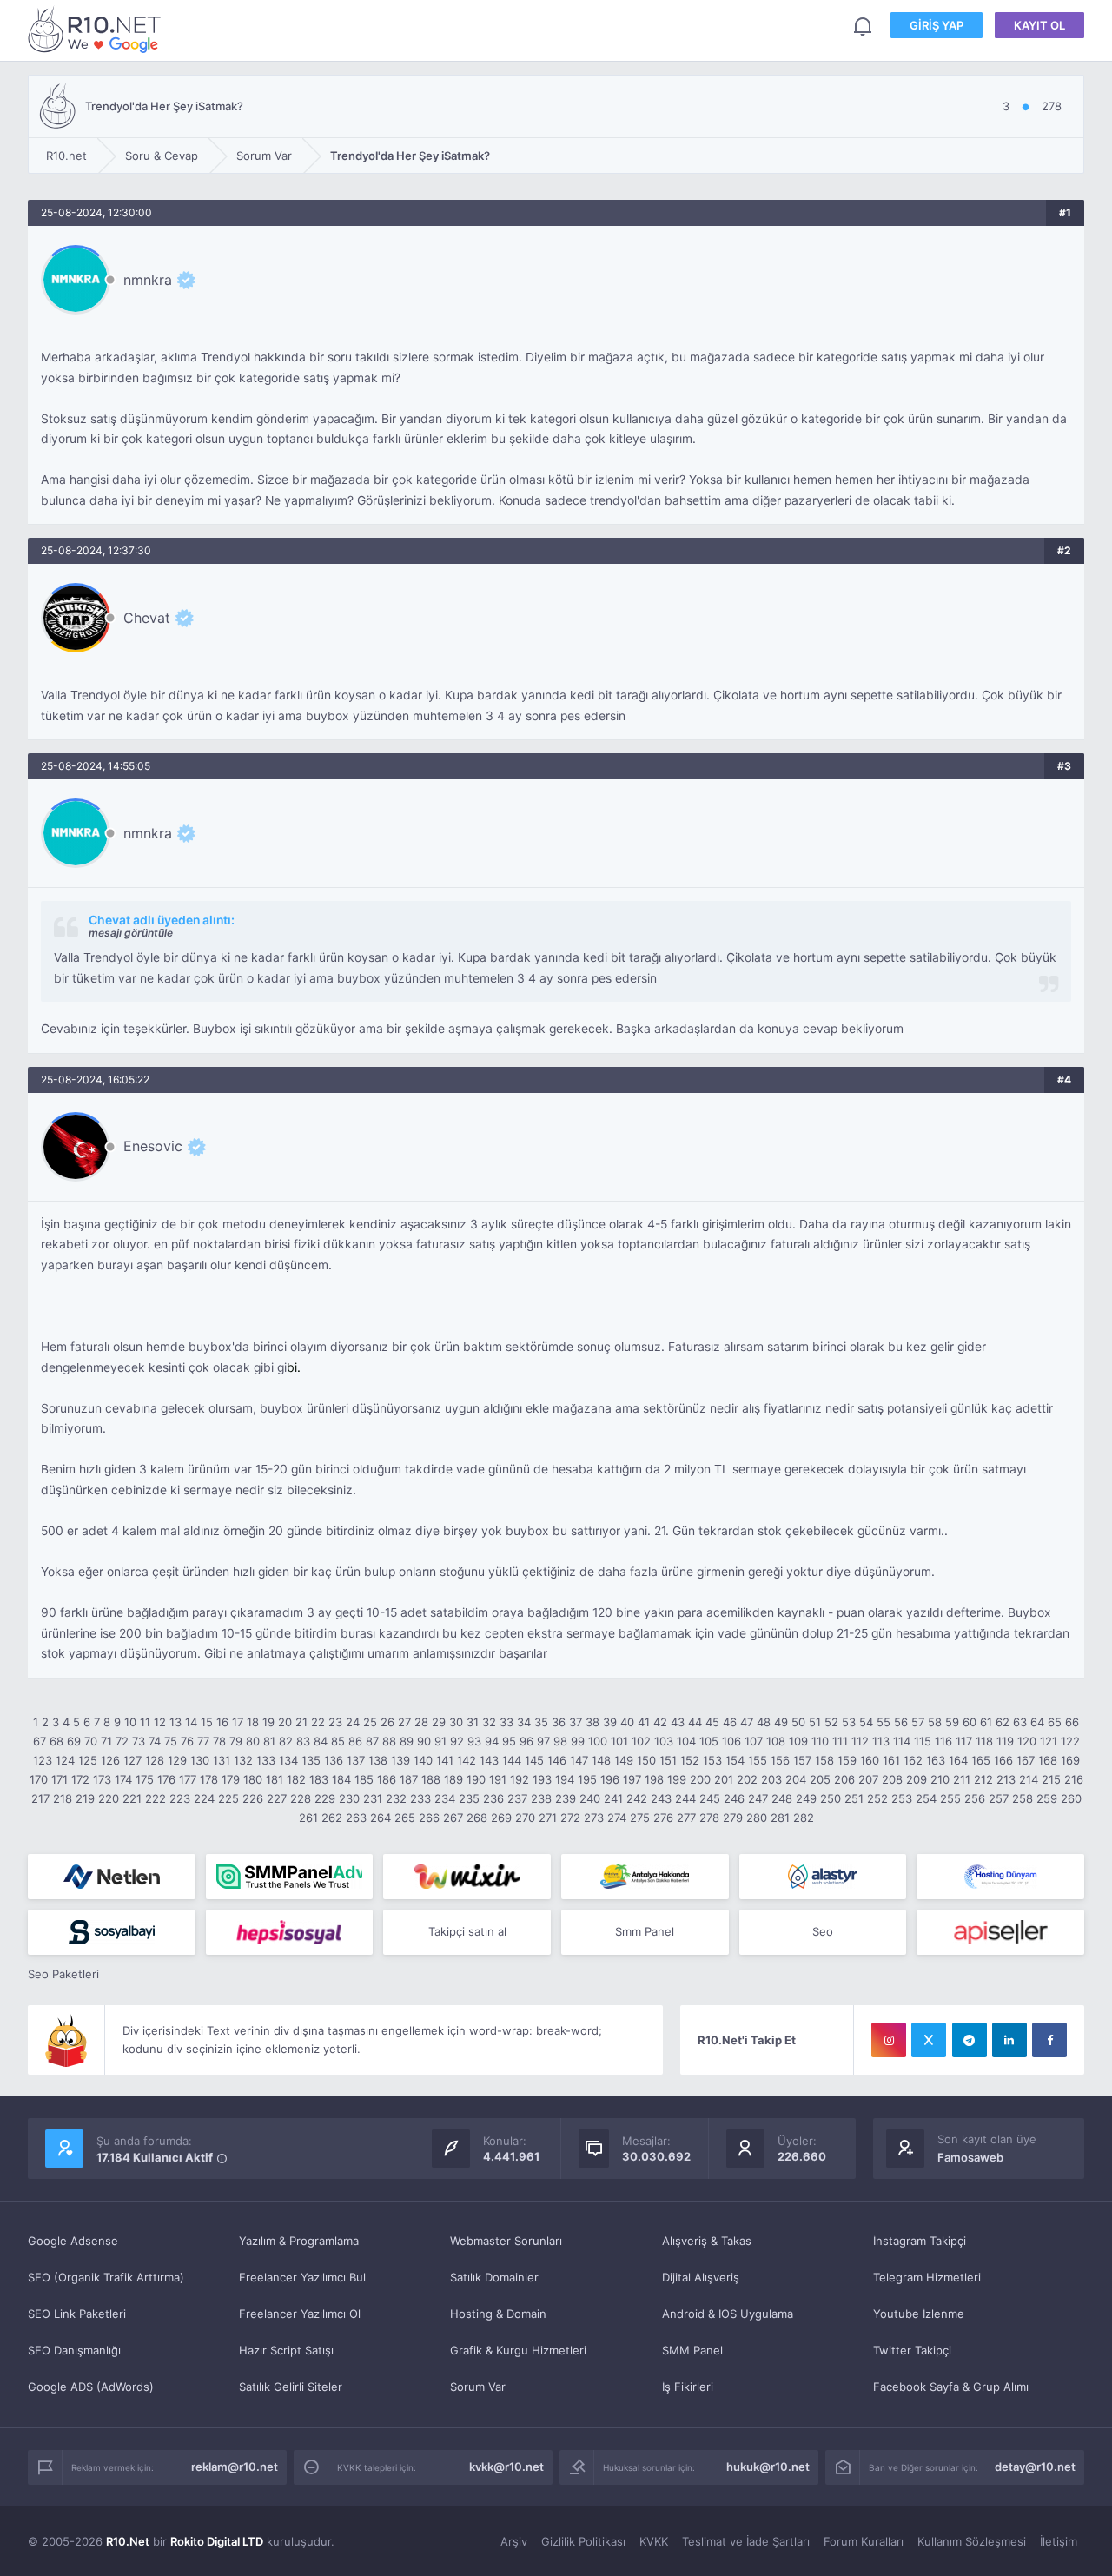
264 (381, 1818)
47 (747, 1722)
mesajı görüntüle (131, 933)
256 (975, 1798)
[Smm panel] (290, 1877)
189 (453, 1779)
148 (601, 1760)
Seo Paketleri (63, 1974)
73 (139, 1741)
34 (524, 1722)
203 (771, 1779)
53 (849, 1722)
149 (624, 1760)
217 (40, 1798)
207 (868, 1779)
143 (489, 1760)
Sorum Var (478, 2387)
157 (802, 1760)
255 (950, 1798)
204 (796, 1779)
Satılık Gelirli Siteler (291, 2387)
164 (958, 1760)
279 (733, 1818)
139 (400, 1760)
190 (476, 1779)
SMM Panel (692, 2350)
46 (730, 1722)
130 (200, 1760)
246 (734, 1798)
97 (543, 1741)
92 (457, 1741)
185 (364, 1779)
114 (902, 1741)
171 (60, 1779)
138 (378, 1760)
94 (492, 1741)
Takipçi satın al (467, 1931)
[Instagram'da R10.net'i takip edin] (889, 2040)
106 (731, 1741)
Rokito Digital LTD (217, 2541)
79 (236, 1741)
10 (130, 1722)
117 (964, 1741)
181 (275, 1779)
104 (686, 1741)
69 (74, 1741)
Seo (823, 1931)
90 (424, 1741)
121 (1049, 1741)
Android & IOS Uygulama (728, 2314)
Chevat (147, 618)
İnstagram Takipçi (920, 2241)
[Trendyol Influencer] (467, 1877)
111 (840, 1741)
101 (619, 1741)
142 (467, 1760)
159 (847, 1760)
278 (709, 1818)
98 (560, 1741)
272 (570, 1818)
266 (429, 1818)
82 (286, 1741)
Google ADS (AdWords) (91, 2387)
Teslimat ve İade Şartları (746, 2541)
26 (387, 1722)
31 (473, 1722)
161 (891, 1760)
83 (303, 1741)
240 (590, 1798)
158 (824, 1760)
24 (353, 1722)
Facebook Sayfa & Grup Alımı (951, 2387)
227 (277, 1798)
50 (798, 1722)
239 (566, 1798)
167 (1026, 1760)
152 (690, 1760)
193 (542, 1779)
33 (506, 1722)
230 (349, 1798)
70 (91, 1741)
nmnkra (148, 280)
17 (238, 1722)
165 (981, 1760)
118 (984, 1741)
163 (936, 1760)
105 (709, 1741)
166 (1003, 1760)
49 (781, 1722)
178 (209, 1779)
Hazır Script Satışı (286, 2350)
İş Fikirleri (688, 2387)
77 (203, 1741)
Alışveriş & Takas (707, 2241)
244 (685, 1798)
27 (404, 1722)
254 (926, 1798)
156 (780, 1760)
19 (268, 1722)
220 (109, 1798)
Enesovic (153, 1146)
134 (288, 1760)
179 (231, 1779)
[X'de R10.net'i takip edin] (929, 2040)
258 (1023, 1798)
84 (321, 1741)
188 (431, 1779)
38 (592, 1722)
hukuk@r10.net (768, 2467)
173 (102, 1779)
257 (999, 1798)
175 (145, 1779)
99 (578, 1741)
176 (166, 1779)
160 (870, 1760)
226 (253, 1798)
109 (798, 1741)
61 (986, 1722)
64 (1037, 1722)
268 (477, 1818)
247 (758, 1798)
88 (389, 1741)
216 (1074, 1779)
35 (541, 1722)
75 (171, 1741)
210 (940, 1779)
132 (243, 1760)
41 (644, 1722)
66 (1072, 1722)
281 (780, 1818)
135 (311, 1760)
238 (541, 1798)
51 (815, 1722)
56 (901, 1722)
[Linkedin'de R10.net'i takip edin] (1009, 2040)
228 (301, 1798)
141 (445, 1760)
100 (598, 1741)
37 (576, 1722)
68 (56, 1741)
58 (935, 1722)
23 (335, 1722)
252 (877, 1798)
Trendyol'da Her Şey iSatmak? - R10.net (97, 29)
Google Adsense (73, 2241)
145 (534, 1760)
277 (686, 1818)
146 (557, 1760)
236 (493, 1798)
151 (668, 1760)
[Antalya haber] (645, 1877)
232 (396, 1798)
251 (854, 1798)
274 (617, 1818)
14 (191, 1722)
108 (776, 1741)
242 (637, 1798)
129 (177, 1760)
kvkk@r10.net (506, 2467)
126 (110, 1760)
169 (1070, 1760)
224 (204, 1798)
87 (372, 1741)
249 (806, 1798)
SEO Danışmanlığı (74, 2350)
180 (253, 1779)
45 (712, 1722)
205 (820, 1779)
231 (373, 1798)
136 (334, 1760)
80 (253, 1741)
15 (207, 1722)
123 (43, 1760)
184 (341, 1779)
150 (646, 1760)
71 (106, 1741)
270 (525, 1818)
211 (962, 1779)
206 (844, 1779)
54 (866, 1722)
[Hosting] (112, 1877)
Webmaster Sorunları (506, 2241)
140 (423, 1760)
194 (565, 1779)
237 (517, 1798)
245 (710, 1798)
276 (663, 1818)
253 (902, 1798)
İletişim (1059, 2541)
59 (952, 1722)
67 (40, 1741)
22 (318, 1722)
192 (520, 1779)
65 (1055, 1722)
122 (1070, 1741)
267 (453, 1818)
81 (269, 1741)
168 (1048, 1760)
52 (831, 1722)
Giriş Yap (937, 25)
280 (757, 1818)
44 (695, 1722)
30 (456, 1722)
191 (498, 1779)
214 (1029, 1779)
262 (332, 1818)
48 (764, 1722)
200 (700, 1779)
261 (308, 1818)
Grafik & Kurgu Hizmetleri (518, 2350)
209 (917, 1779)
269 (501, 1818)
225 (228, 1798)
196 (610, 1779)
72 (122, 1741)
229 (325, 1798)
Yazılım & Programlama (299, 2241)
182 (296, 1779)
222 (156, 1798)
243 (661, 1798)
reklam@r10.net (235, 2467)
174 (123, 1779)
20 (285, 1722)
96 (526, 1741)
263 (356, 1818)
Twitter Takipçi (912, 2350)
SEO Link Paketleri (77, 2314)
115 (923, 1741)
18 (253, 1722)
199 (677, 1779)
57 (918, 1722)
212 (983, 1779)
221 (132, 1798)
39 (610, 1722)
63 (1020, 1722)
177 (188, 1779)
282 (804, 1818)
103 (664, 1741)
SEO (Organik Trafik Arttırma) (106, 2277)
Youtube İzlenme (919, 2314)
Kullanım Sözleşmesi (972, 2541)
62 (1003, 1722)
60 (970, 1722)
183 (319, 1779)
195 (587, 1779)
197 (632, 1779)
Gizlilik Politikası (583, 2541)
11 (145, 1722)
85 (338, 1741)
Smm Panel (645, 1931)
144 (512, 1760)
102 (641, 1741)
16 (222, 1722)
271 (548, 1818)
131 (222, 1760)
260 (1071, 1798)
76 (187, 1741)
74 (155, 1741)
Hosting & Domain (498, 2314)
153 (712, 1760)
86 (355, 1741)
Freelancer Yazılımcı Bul (302, 2277)
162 (913, 1760)
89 (407, 1741)
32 (489, 1722)
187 (409, 1779)
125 (88, 1760)
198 (654, 1779)
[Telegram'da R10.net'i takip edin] (970, 2040)
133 (266, 1760)
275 (640, 1818)
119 (1005, 1741)
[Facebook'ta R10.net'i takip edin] (1049, 2040)
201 (724, 1779)
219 (85, 1798)
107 (754, 1741)
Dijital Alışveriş (701, 2277)
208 (892, 1779)
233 (420, 1798)
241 (613, 1798)
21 (301, 1722)
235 (469, 1798)
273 (594, 1818)
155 (758, 1760)
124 (65, 1760)
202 (747, 1779)
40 (627, 1722)
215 (1051, 1779)
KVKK (654, 2541)
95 (509, 1741)
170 (39, 1779)
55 (884, 1722)
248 (782, 1798)
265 (405, 1818)
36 (559, 1722)
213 (1006, 1779)
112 (860, 1741)
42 (660, 1722)
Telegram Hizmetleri (927, 2277)
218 (63, 1798)
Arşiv (514, 2541)
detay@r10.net (1035, 2467)
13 (175, 1722)
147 (579, 1760)
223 (180, 1798)
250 (831, 1798)
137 (356, 1760)
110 (820, 1741)
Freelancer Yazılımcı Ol (300, 2314)
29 (439, 1722)
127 (132, 1760)
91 (440, 1741)
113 (881, 1741)
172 (80, 1779)
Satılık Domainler (494, 2277)
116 (943, 1741)
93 (474, 1741)
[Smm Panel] (112, 1932)
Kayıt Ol (1039, 25)
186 (387, 1779)
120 (1027, 1741)
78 (219, 1741)
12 (160, 1722)
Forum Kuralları (864, 2541)
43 (678, 1722)
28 (421, 1722)
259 (1047, 1798)
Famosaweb (970, 2157)
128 (155, 1760)
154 (735, 1760)
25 (370, 1722)
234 (445, 1798)
